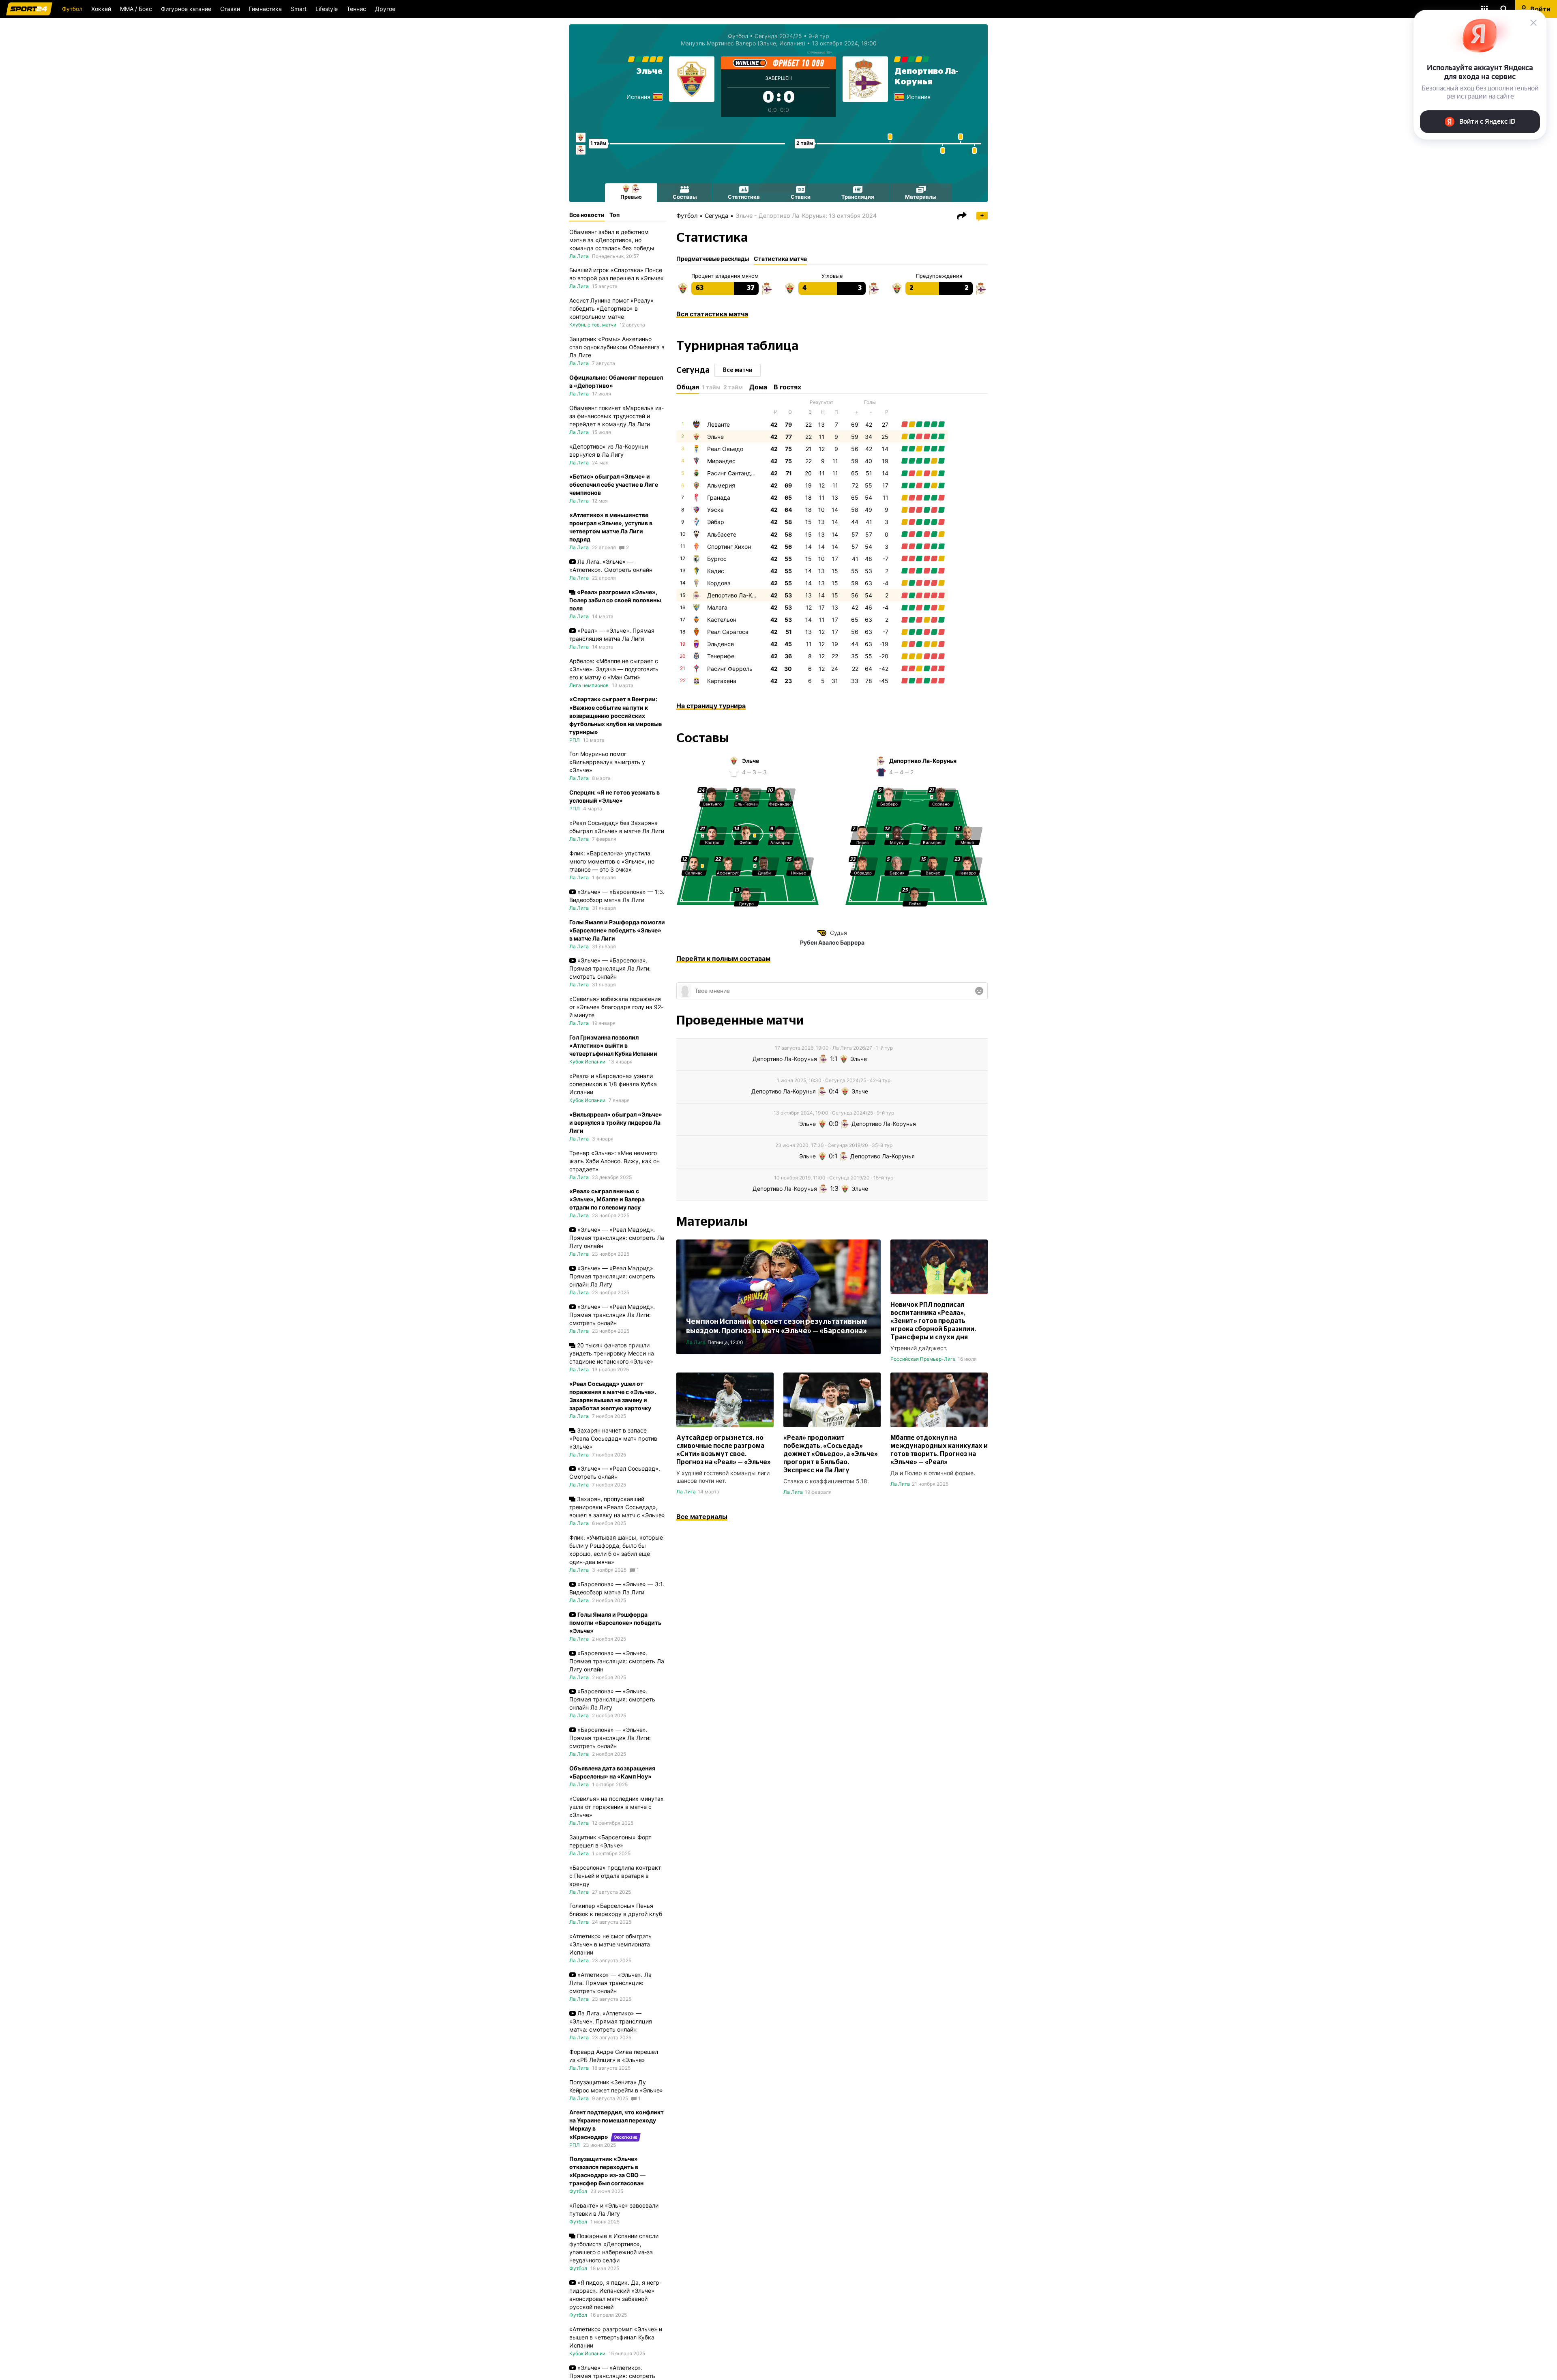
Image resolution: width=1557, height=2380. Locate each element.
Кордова (719, 583)
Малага (717, 607)
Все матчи (738, 370)
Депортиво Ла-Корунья (739, 595)
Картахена (722, 681)
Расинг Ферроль (730, 669)
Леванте (718, 424)
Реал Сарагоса (728, 632)
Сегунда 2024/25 (778, 36)
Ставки (230, 9)
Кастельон (722, 620)
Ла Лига (696, 1342)
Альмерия (721, 485)
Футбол (72, 9)
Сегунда (716, 216)
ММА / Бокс (136, 9)
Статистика (744, 197)
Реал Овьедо (725, 449)
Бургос (717, 559)
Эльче (650, 71)
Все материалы (702, 1516)
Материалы (921, 197)
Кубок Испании (587, 1062)
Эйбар (716, 522)
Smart (299, 9)
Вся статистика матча (712, 314)
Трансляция (858, 197)
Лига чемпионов (589, 685)
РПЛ (575, 740)
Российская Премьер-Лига (923, 1359)
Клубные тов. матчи (593, 325)
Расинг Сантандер (732, 473)
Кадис (716, 571)
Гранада (719, 497)
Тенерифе (721, 656)
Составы (685, 197)
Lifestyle (327, 9)
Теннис (356, 9)
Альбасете (722, 534)
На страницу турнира (711, 706)
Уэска (715, 510)
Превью (631, 197)
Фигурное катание (186, 9)
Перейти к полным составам (723, 958)
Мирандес (721, 461)
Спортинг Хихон (729, 547)
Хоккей (101, 9)
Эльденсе (721, 644)
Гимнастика (265, 9)
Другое (385, 9)
